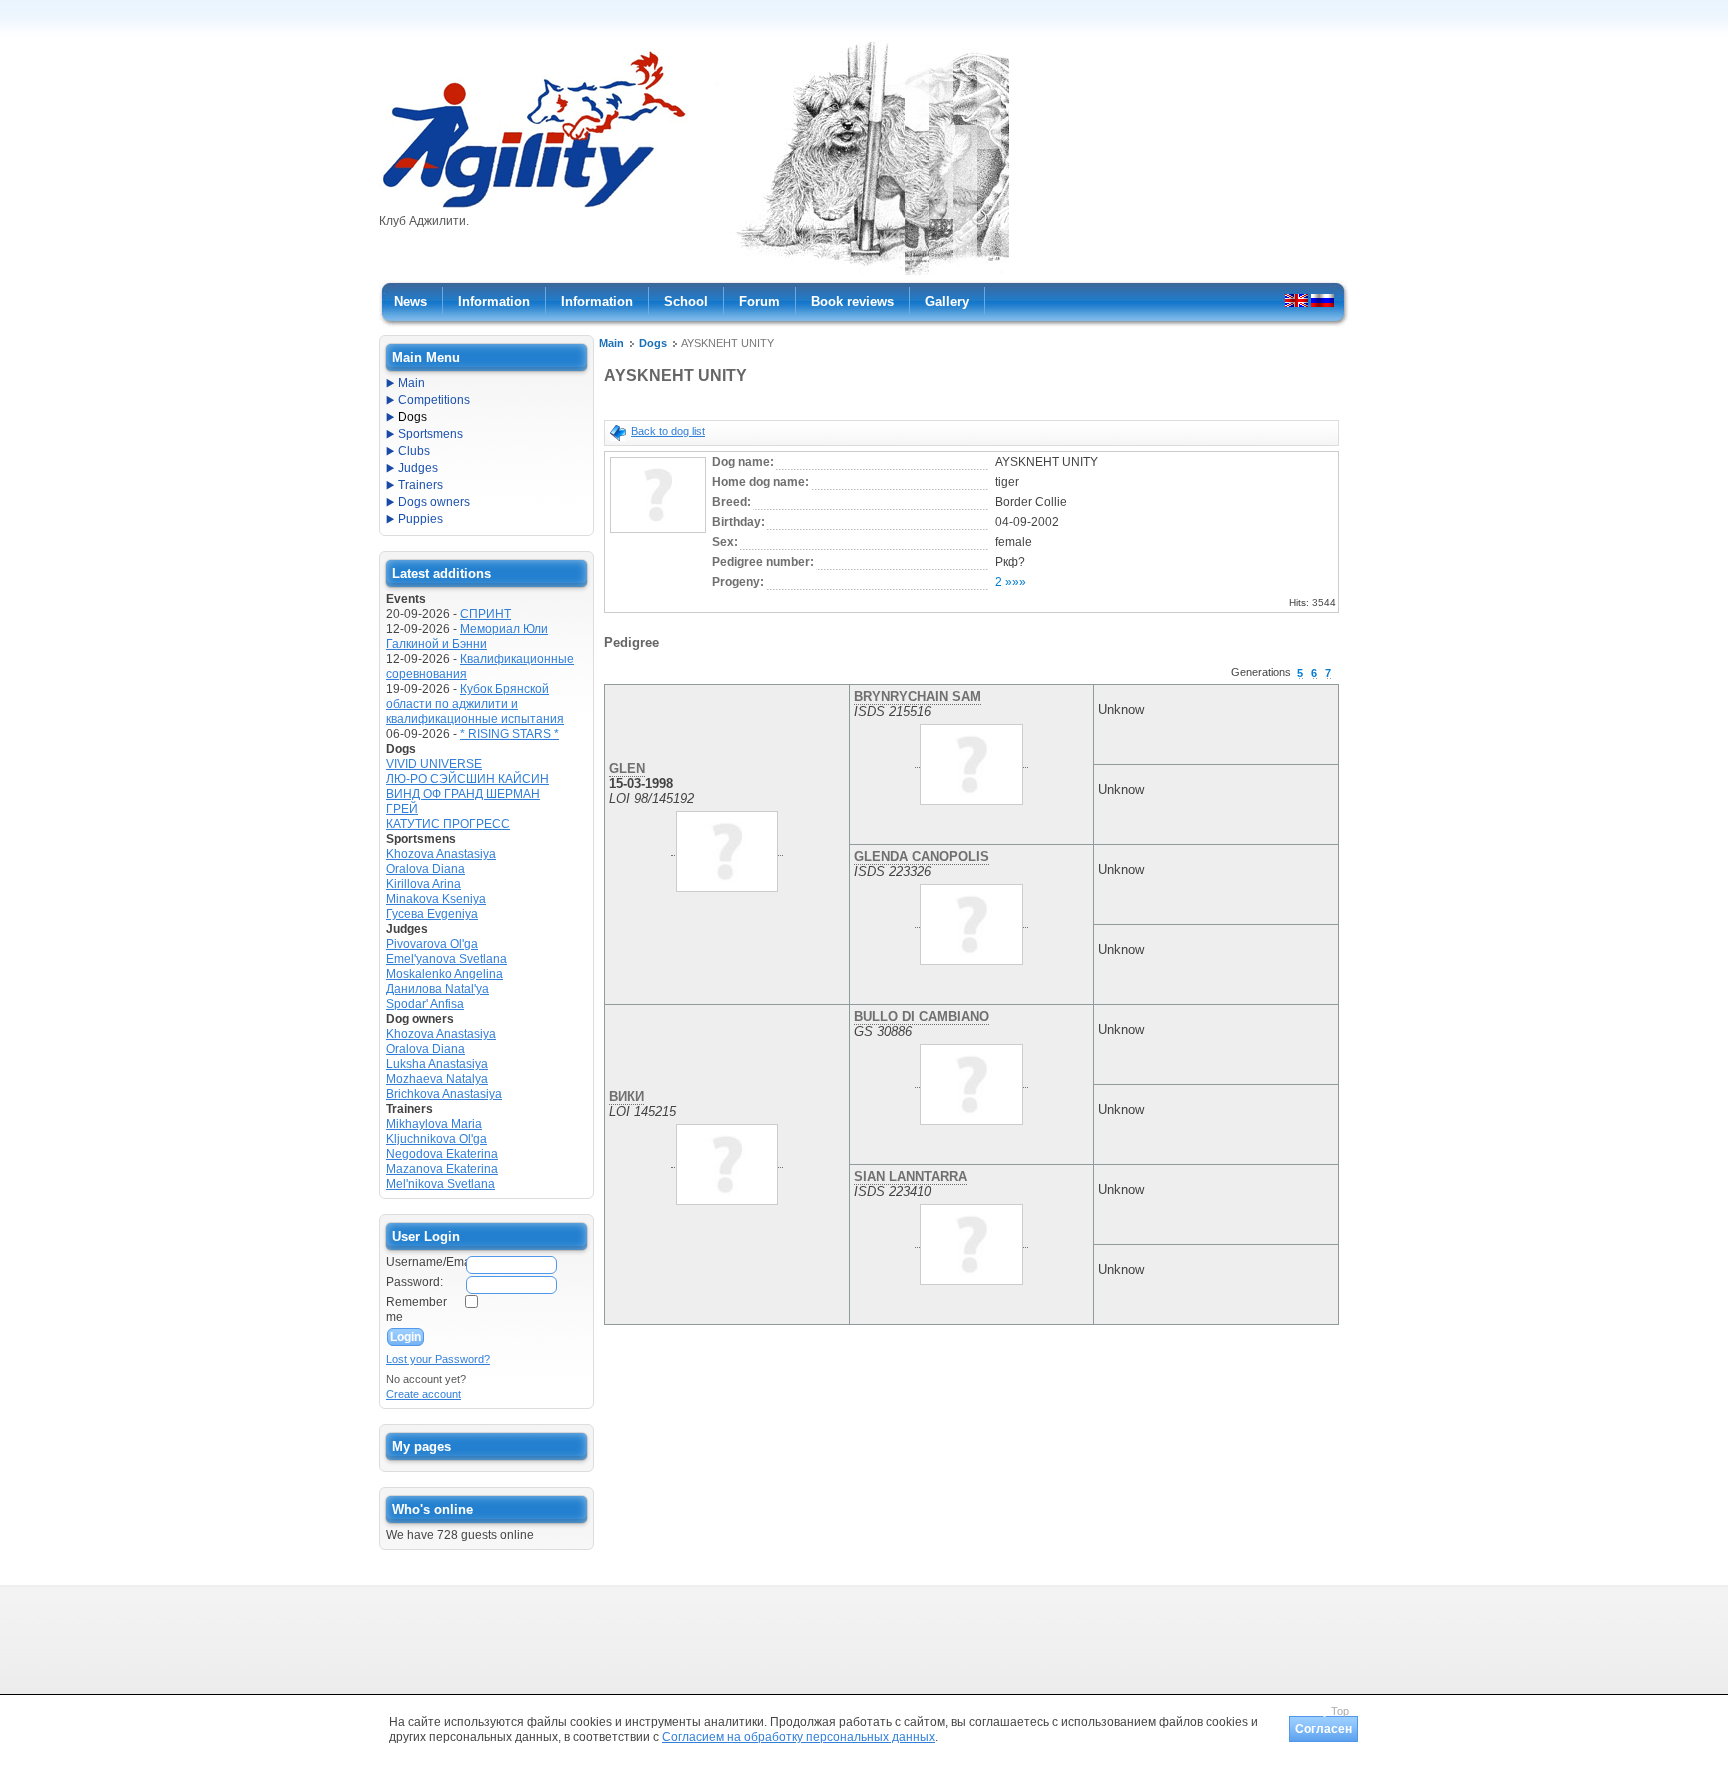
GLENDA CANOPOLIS (921, 856)
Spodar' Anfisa (425, 1004)
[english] (1296, 300)
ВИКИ (626, 1096)
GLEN (627, 768)
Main (611, 343)
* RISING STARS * (509, 734)
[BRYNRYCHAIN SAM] (971, 760)
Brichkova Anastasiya (444, 1094)
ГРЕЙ (402, 809)
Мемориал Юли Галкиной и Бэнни (467, 636)
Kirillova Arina (423, 884)
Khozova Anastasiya (441, 854)
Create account (423, 1394)
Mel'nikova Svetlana (440, 1184)
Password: (414, 1282)
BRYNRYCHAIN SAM (917, 696)
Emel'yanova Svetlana (446, 959)
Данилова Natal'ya (437, 989)
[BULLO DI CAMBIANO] (971, 1080)
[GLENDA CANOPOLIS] (971, 920)
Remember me (416, 1309)
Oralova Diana (425, 869)
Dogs (653, 343)
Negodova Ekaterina (442, 1154)
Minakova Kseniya (436, 899)
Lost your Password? (438, 1359)
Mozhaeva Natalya (437, 1079)
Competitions (434, 400)
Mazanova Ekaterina (442, 1169)
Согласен (1323, 1729)
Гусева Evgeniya (432, 914)
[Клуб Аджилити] (533, 208)
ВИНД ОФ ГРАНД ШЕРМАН (463, 794)
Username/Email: (425, 1262)
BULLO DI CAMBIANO (921, 1016)
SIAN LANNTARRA (910, 1176)
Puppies (420, 519)
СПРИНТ (485, 614)
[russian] (1322, 300)
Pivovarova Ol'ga (432, 944)
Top (1340, 1711)
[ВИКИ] (727, 1160)
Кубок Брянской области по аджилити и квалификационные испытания (475, 704)
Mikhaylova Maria (434, 1124)
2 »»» (1010, 582)
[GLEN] (727, 848)
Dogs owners (434, 502)
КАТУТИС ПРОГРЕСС (448, 824)
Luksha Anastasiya (437, 1064)
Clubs (414, 451)
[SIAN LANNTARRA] (971, 1240)
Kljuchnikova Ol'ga (436, 1139)
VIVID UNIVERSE (434, 764)
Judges (418, 468)
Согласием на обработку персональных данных (798, 1737)
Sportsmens (430, 434)
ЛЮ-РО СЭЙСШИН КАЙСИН (467, 779)
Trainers (420, 485)
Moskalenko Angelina (444, 974)
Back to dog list (668, 431)
